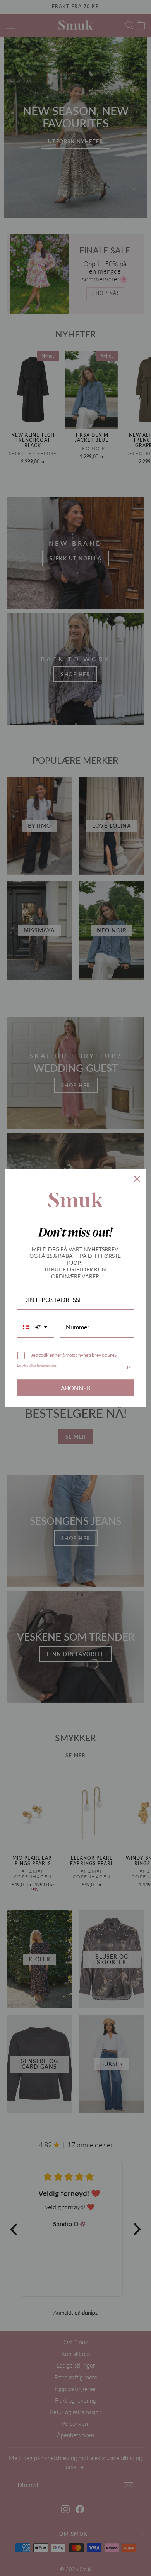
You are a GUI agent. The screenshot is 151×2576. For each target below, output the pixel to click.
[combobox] (35, 1327)
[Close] (137, 1179)
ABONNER (76, 1388)
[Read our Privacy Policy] (129, 1368)
